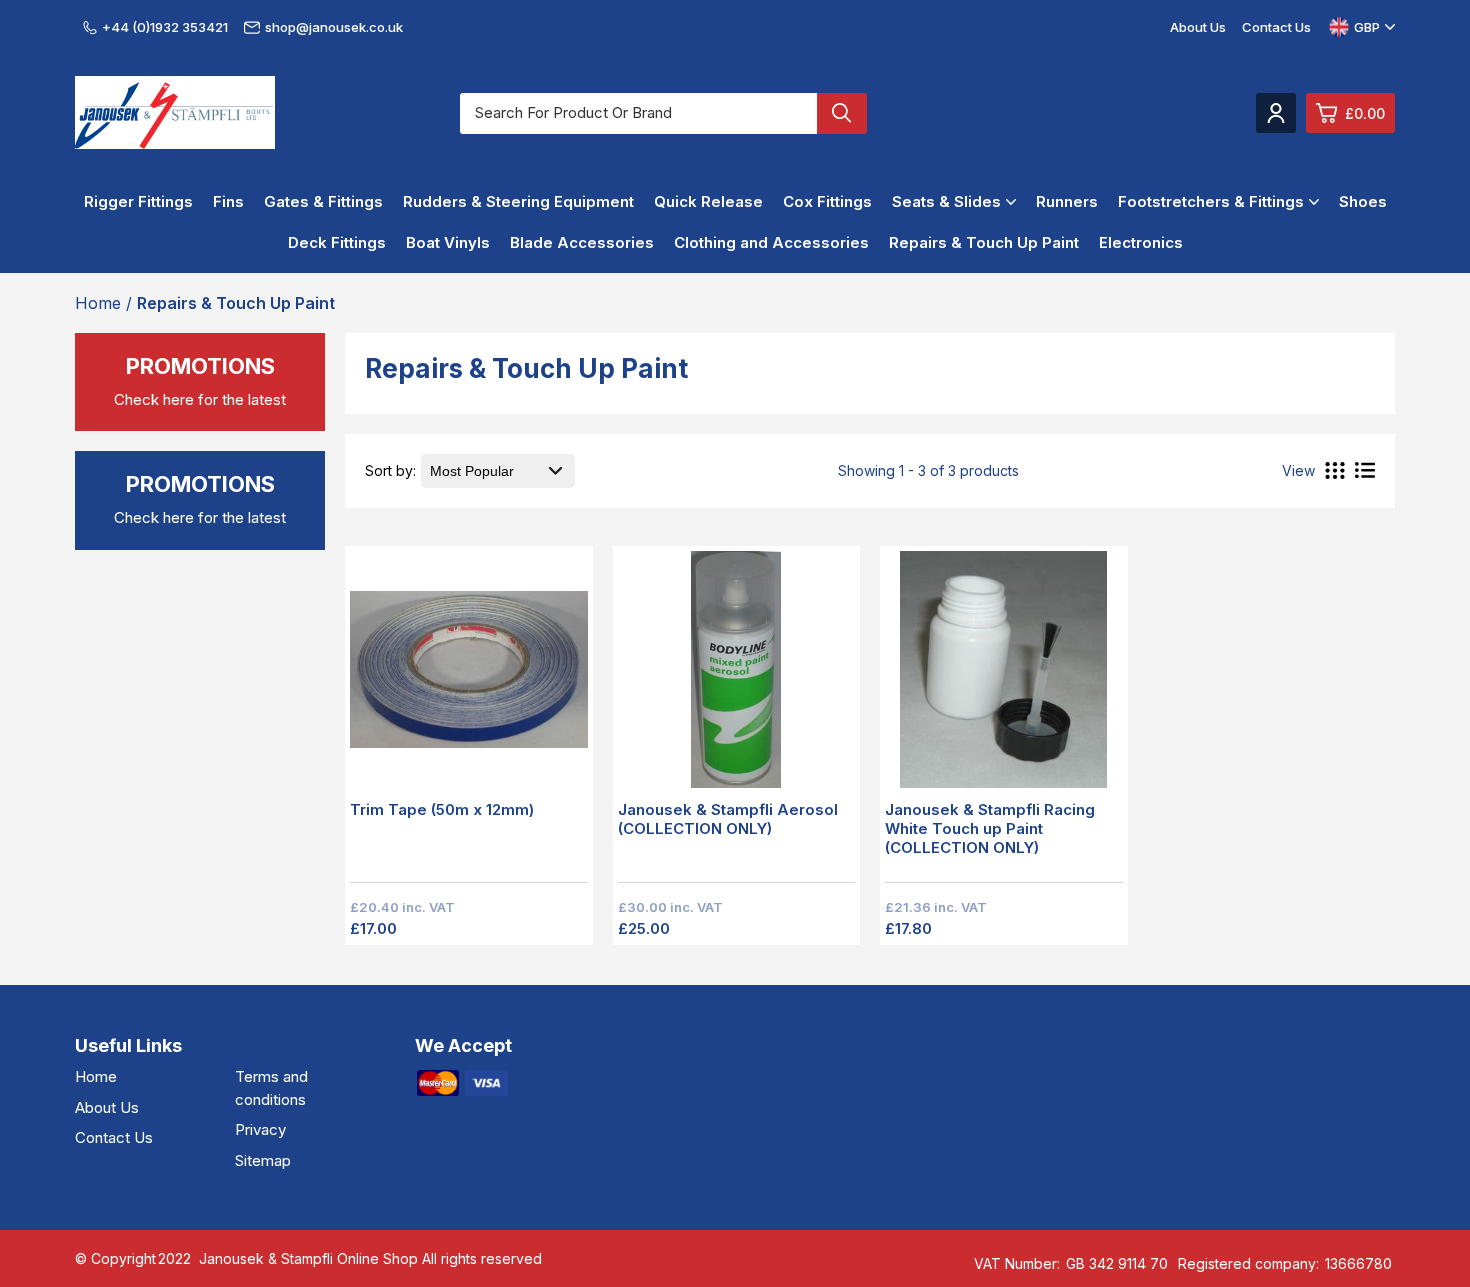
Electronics (1141, 242)
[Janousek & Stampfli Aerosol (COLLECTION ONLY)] (737, 676)
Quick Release (708, 201)
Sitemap (263, 1160)
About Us (1198, 27)
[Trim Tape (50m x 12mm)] (469, 676)
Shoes (1363, 201)
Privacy (260, 1129)
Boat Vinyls (448, 242)
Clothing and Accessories (771, 242)
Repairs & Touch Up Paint (984, 242)
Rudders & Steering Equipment (518, 201)
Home (96, 1076)
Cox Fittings (827, 201)
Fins (228, 201)
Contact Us (1276, 27)
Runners (1067, 201)
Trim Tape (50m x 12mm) (442, 809)
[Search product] (842, 113)
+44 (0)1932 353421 (165, 27)
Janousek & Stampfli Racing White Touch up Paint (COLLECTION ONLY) (990, 828)
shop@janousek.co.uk (334, 27)
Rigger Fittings (138, 201)
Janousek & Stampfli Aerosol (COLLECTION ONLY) (728, 819)
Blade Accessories (582, 242)
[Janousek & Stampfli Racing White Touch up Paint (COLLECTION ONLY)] (1004, 676)
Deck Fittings (337, 242)
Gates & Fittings (323, 201)
